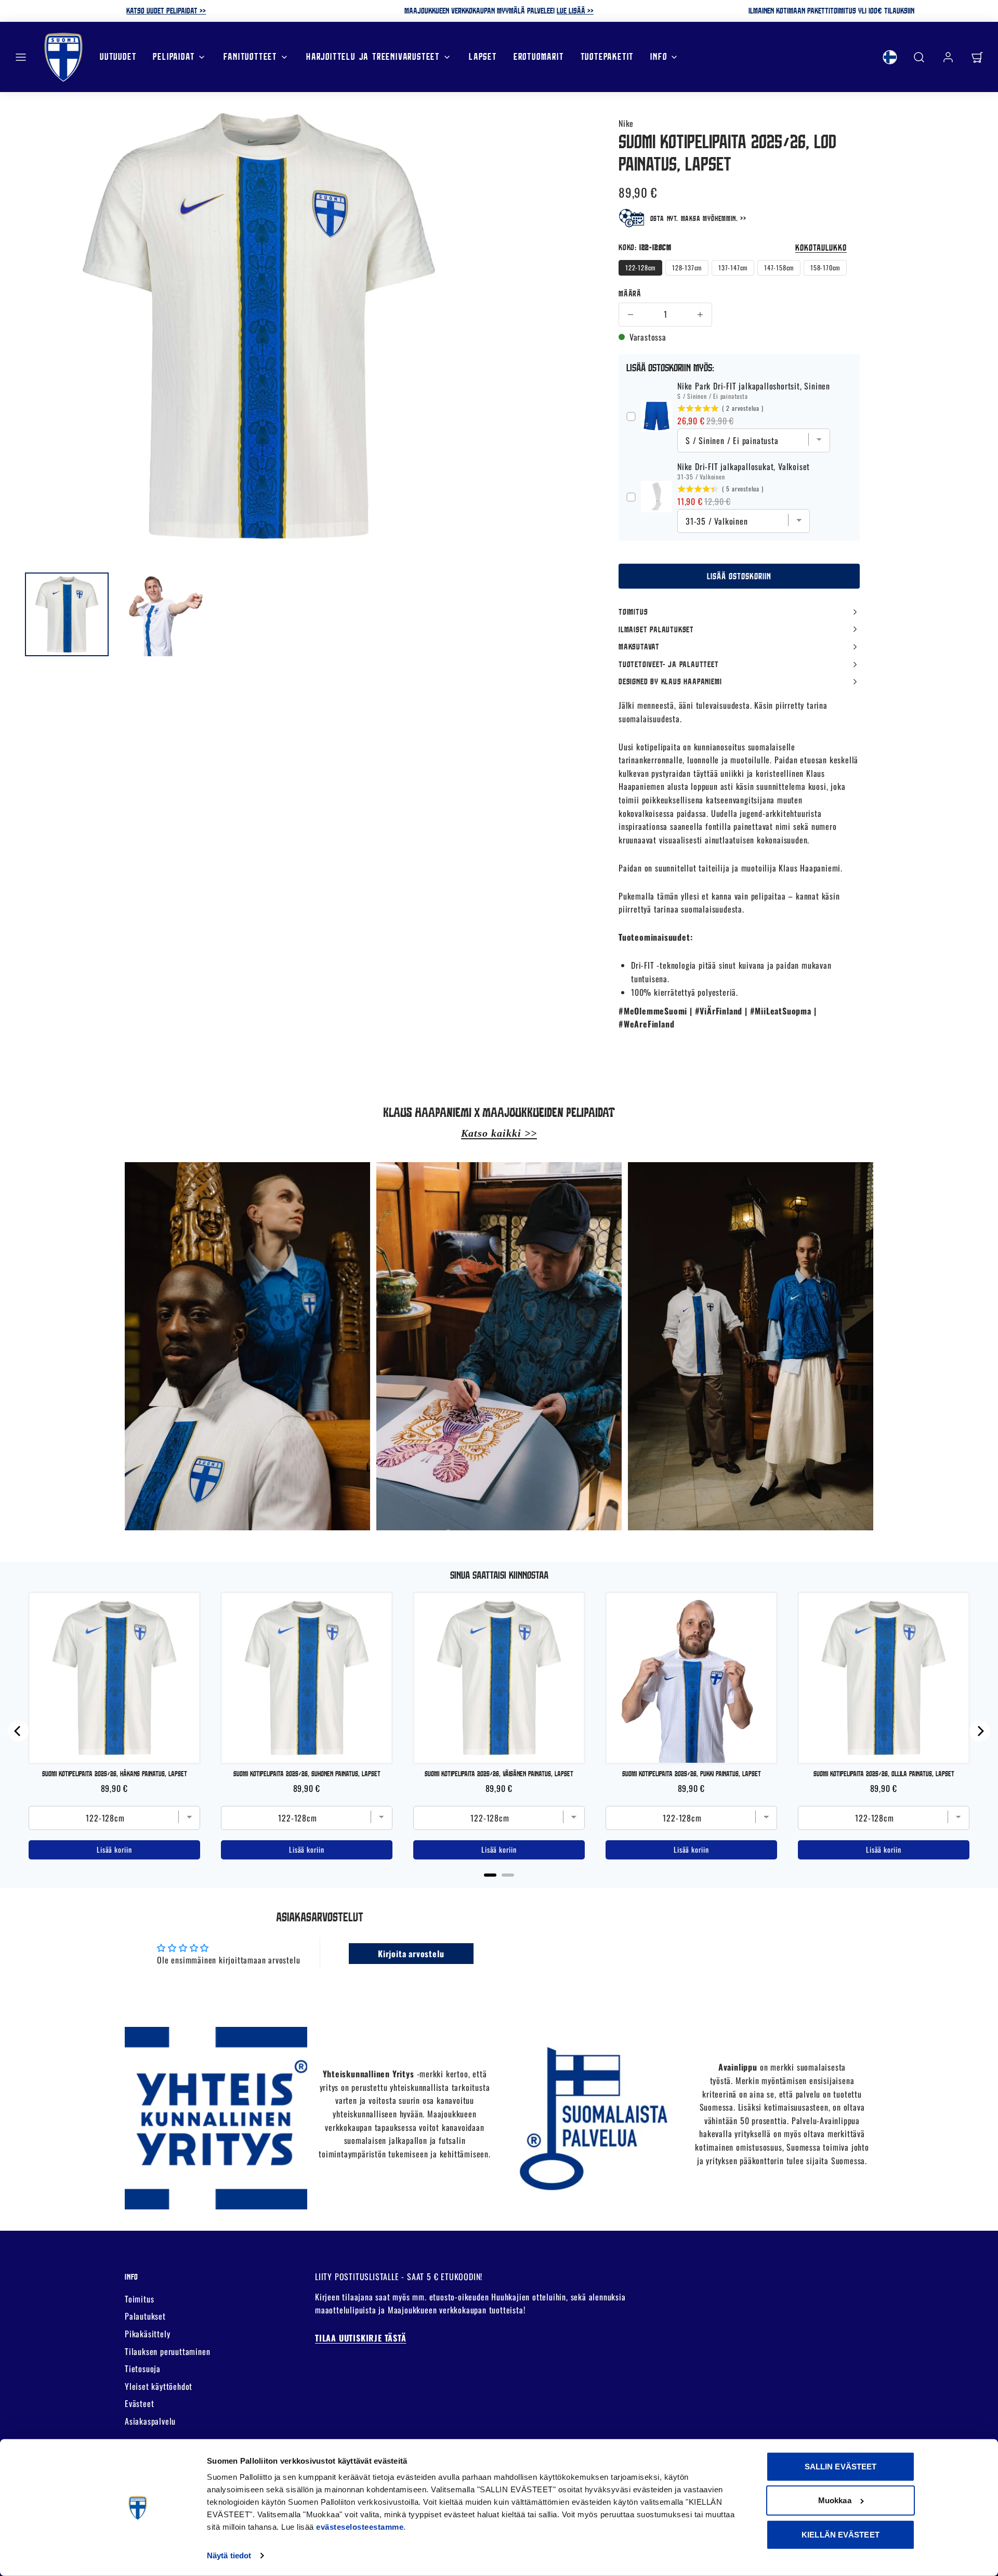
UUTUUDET (118, 56)
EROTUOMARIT (539, 56)
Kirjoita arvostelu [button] (411, 1954)
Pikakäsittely (147, 2334)
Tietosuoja (143, 2369)
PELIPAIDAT (174, 56)
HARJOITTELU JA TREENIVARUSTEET (373, 56)
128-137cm (687, 268)
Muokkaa (835, 2500)
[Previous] (18, 1731)
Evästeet (139, 2403)
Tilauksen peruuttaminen (167, 2351)
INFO (659, 56)
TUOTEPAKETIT (607, 56)
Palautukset (145, 2316)
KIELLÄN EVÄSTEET (841, 2535)
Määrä (630, 293)
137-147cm (733, 268)
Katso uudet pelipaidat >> (166, 10)
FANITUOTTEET (250, 56)
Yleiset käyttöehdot (159, 2386)
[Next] (980, 1731)
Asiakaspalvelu (150, 2421)
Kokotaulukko (821, 247)
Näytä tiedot (229, 2555)
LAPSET (483, 56)
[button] (21, 57)
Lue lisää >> (575, 10)
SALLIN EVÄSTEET (841, 2467)
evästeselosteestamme (360, 2527)
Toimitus (139, 2299)
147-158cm (779, 268)
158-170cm (825, 268)
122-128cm (640, 268)
